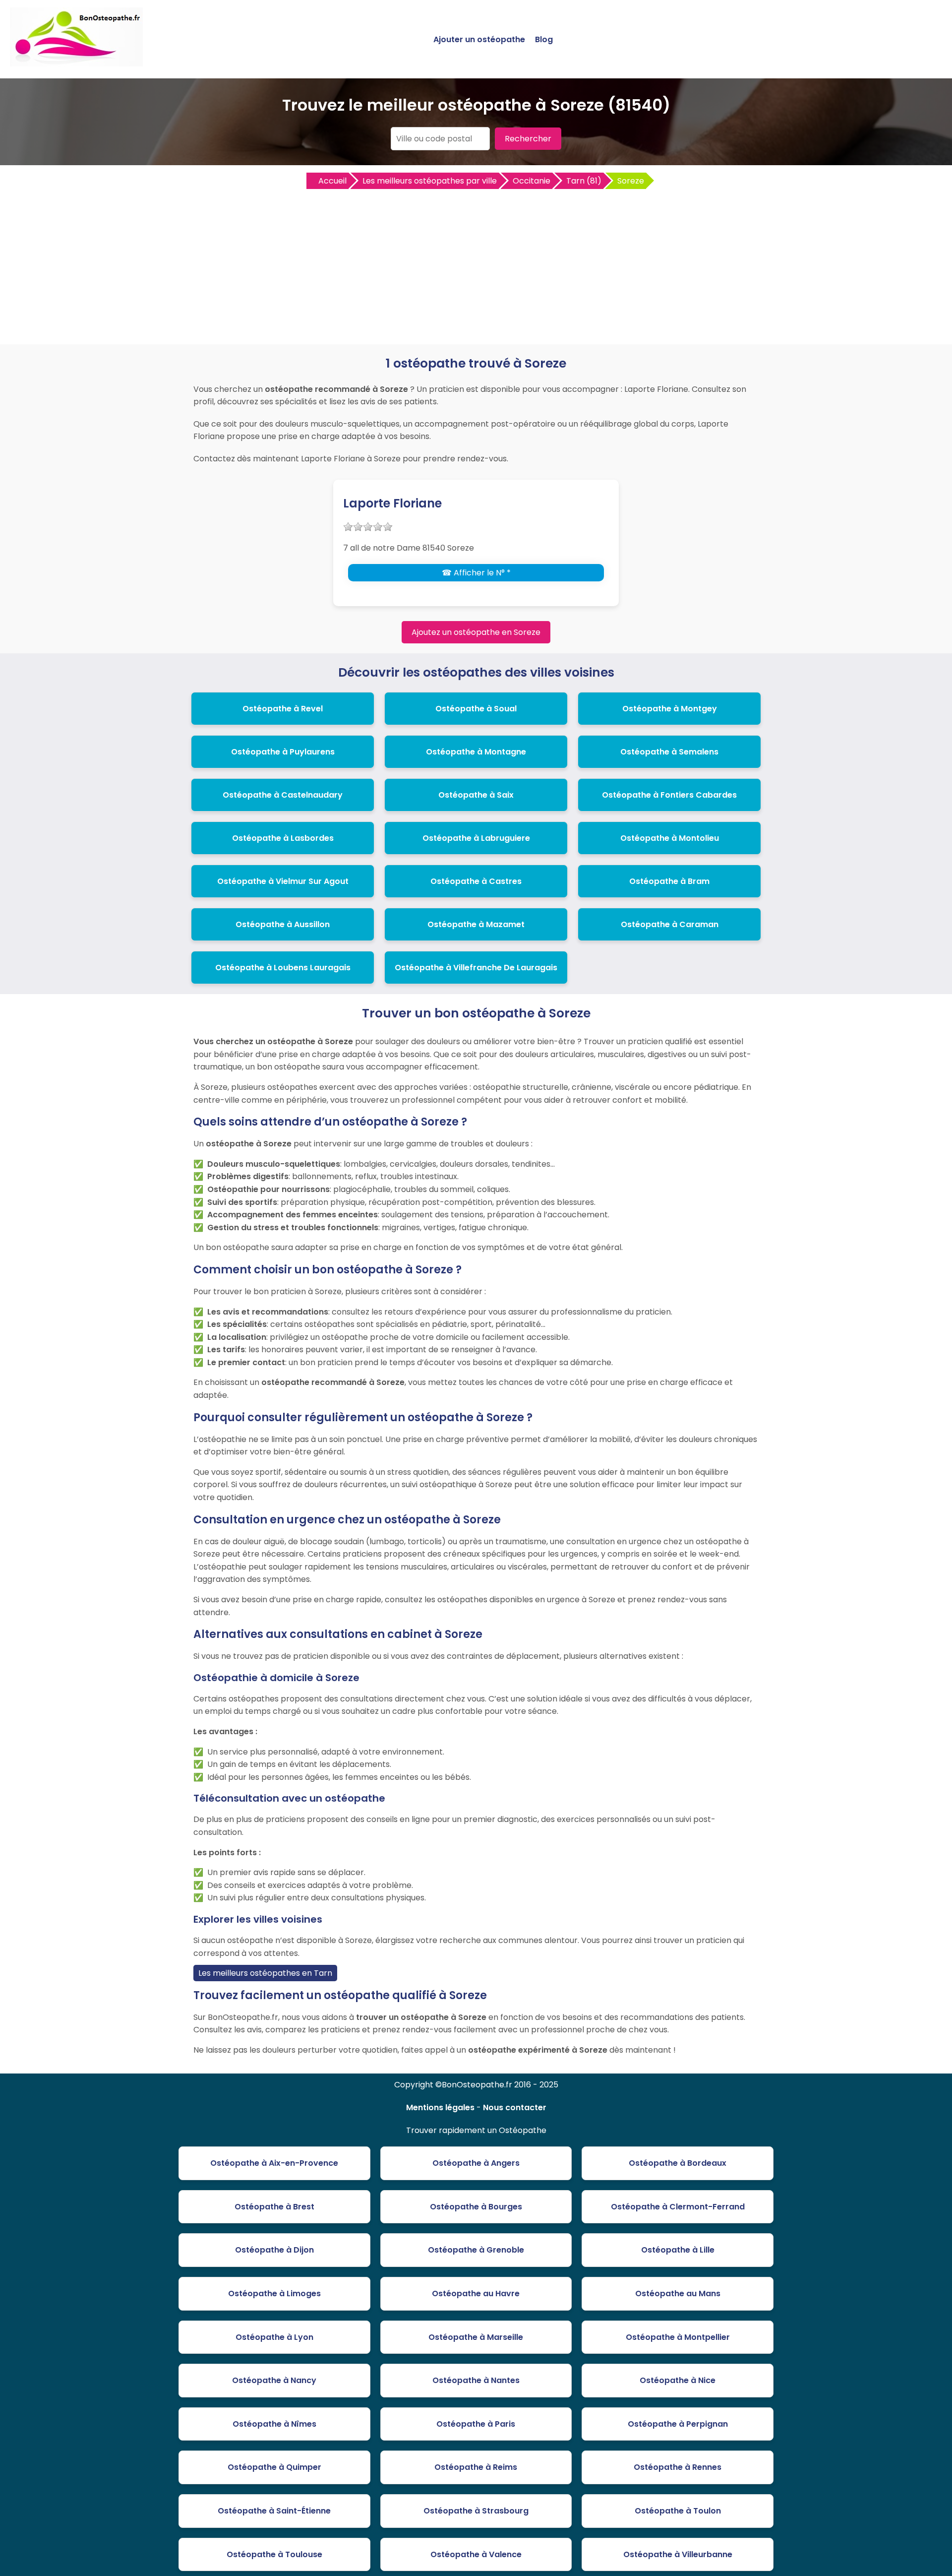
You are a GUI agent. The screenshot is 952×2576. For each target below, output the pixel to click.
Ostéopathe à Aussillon (283, 924)
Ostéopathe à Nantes (476, 2380)
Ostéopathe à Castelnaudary (283, 795)
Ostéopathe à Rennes (678, 2467)
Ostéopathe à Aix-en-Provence (274, 2163)
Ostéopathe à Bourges (476, 2207)
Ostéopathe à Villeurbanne (678, 2554)
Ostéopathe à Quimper (274, 2467)
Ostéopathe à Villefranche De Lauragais (476, 968)
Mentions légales (440, 2107)
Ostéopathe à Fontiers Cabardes (669, 795)
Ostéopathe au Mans (678, 2293)
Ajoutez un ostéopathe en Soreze (476, 632)
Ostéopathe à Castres (476, 881)
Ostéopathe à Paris (476, 2424)
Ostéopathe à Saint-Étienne (274, 2511)
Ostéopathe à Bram (669, 881)
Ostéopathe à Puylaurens (283, 752)
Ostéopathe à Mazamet (476, 924)
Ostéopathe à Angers (476, 2163)
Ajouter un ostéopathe (479, 39)
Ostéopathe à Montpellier (678, 2337)
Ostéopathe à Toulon (678, 2511)
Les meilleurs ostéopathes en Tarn (265, 1973)
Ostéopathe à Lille (678, 2250)
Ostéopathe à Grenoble (476, 2250)
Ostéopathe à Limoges (274, 2293)
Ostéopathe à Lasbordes (283, 838)
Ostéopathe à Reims (476, 2467)
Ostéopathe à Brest (274, 2207)
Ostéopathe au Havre (476, 2293)
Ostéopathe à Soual (476, 709)
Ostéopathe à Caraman (670, 924)
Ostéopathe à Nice (678, 2380)
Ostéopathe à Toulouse (274, 2554)
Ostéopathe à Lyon (274, 2337)
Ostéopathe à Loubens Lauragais (283, 968)
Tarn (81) (584, 181)
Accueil (332, 181)
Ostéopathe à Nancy (274, 2380)
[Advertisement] (476, 265)
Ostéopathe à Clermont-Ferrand (678, 2207)
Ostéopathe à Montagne (476, 752)
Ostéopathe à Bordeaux (678, 2163)
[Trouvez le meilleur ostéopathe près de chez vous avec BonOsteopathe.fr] (76, 62)
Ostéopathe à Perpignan (678, 2424)
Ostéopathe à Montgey (670, 709)
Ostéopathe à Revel (283, 709)
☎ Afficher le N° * (476, 573)
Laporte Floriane (392, 503)
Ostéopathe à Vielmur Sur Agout (283, 881)
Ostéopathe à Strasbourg (476, 2511)
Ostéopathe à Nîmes (274, 2424)
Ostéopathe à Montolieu (670, 838)
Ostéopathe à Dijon (274, 2250)
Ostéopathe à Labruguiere (476, 838)
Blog (544, 39)
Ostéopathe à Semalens (669, 752)
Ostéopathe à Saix (476, 795)
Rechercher (528, 139)
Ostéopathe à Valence (476, 2554)
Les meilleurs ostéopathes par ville (430, 181)
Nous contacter (515, 2107)
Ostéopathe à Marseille (476, 2337)
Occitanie (532, 181)
